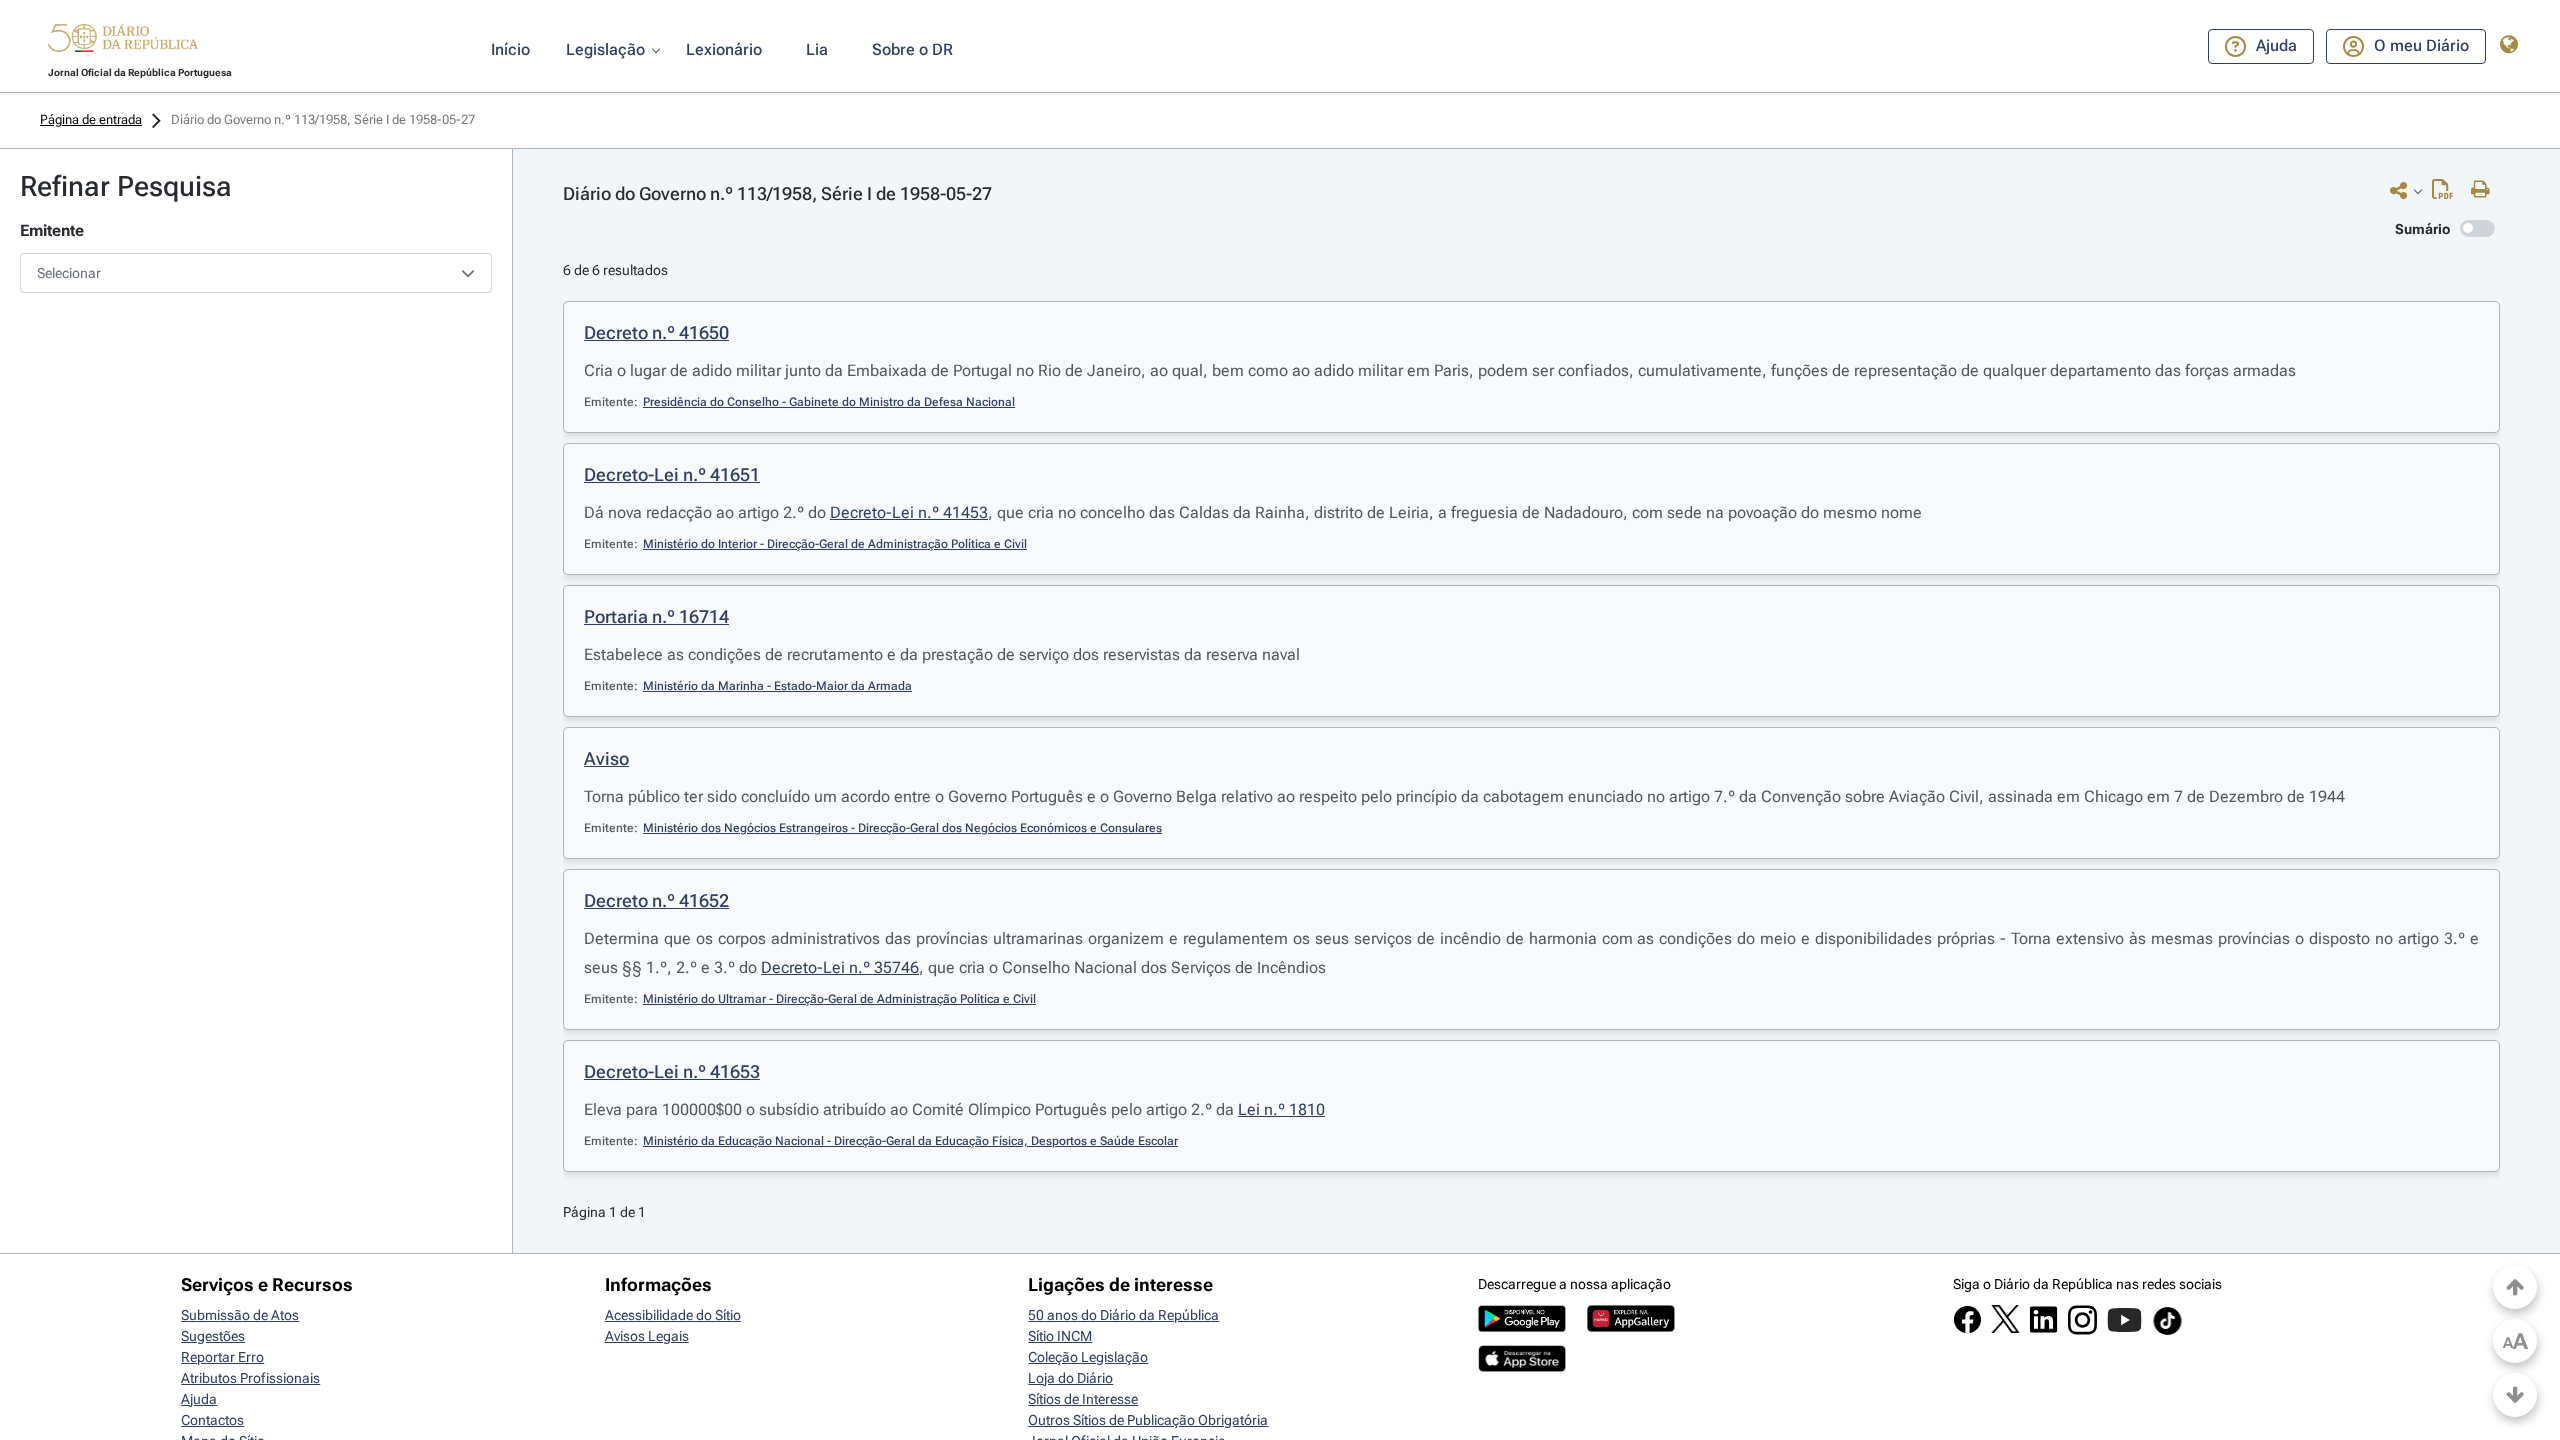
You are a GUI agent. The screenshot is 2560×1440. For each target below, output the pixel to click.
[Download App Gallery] (1631, 1327)
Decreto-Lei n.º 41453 (909, 512)
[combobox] (256, 273)
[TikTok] (2167, 1332)
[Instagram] (2082, 1330)
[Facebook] (1967, 1329)
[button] (123, 41)
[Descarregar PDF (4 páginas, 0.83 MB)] (2447, 194)
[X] (2005, 1328)
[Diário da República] (123, 42)
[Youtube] (2124, 1330)
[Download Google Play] (1522, 1327)
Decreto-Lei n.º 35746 (840, 967)
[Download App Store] (1522, 1367)
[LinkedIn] (2043, 1329)
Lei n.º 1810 (1281, 1109)
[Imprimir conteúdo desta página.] (2485, 190)
